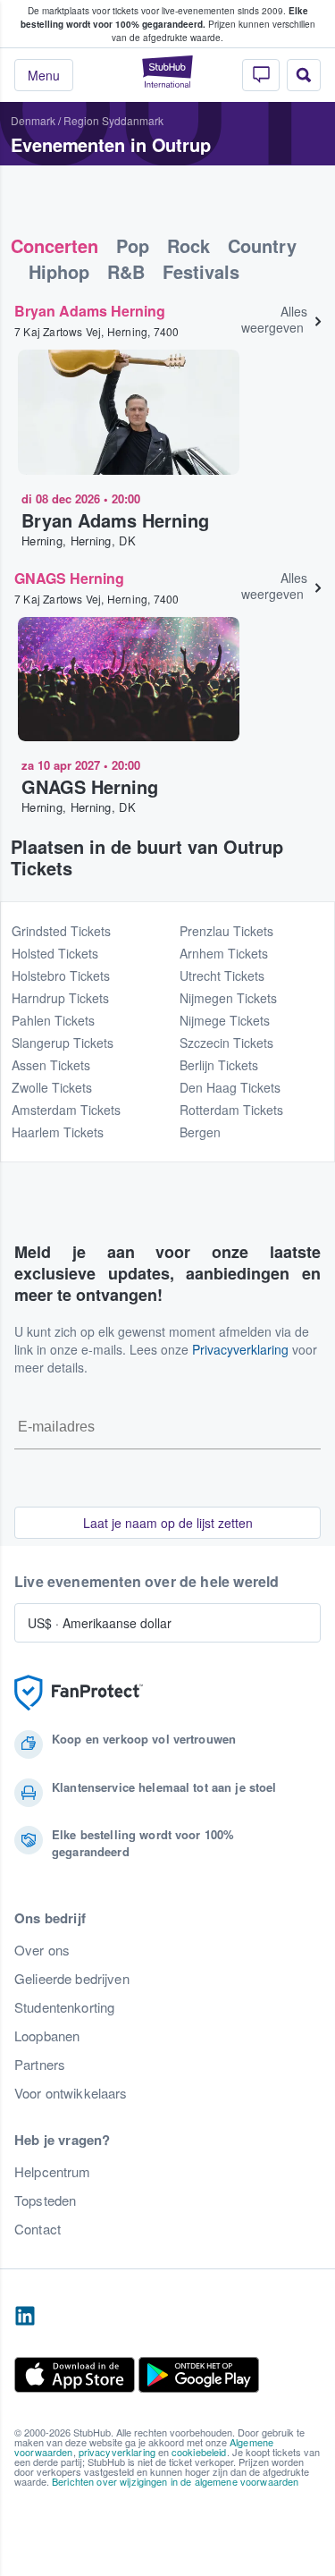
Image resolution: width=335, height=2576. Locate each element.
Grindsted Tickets (61, 931)
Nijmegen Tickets (228, 998)
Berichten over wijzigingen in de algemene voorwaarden (175, 2481)
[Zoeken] (304, 75)
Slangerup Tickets (63, 1043)
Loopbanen (47, 2036)
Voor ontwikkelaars (71, 2093)
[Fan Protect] (79, 1693)
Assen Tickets (51, 1065)
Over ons (42, 1950)
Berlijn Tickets (219, 1065)
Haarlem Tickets (58, 1132)
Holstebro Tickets (61, 976)
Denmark (33, 120)
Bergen (200, 1132)
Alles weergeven (274, 319)
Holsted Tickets (55, 953)
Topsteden (45, 2200)
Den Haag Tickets (230, 1087)
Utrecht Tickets (222, 976)
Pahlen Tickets (53, 1020)
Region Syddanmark (113, 120)
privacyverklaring (117, 2452)
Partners (40, 2065)
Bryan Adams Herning (90, 311)
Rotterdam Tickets (231, 1110)
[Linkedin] (25, 2317)
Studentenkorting (64, 2007)
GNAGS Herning (69, 578)
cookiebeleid (199, 2452)
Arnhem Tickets (224, 953)
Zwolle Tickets (52, 1087)
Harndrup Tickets (60, 998)
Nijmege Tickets (225, 1020)
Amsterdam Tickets (66, 1110)
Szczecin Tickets (226, 1043)
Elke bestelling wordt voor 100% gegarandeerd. (164, 17)
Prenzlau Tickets (226, 931)
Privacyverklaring (240, 1349)
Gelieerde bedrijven (72, 1979)
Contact (38, 2229)
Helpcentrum (53, 2172)
